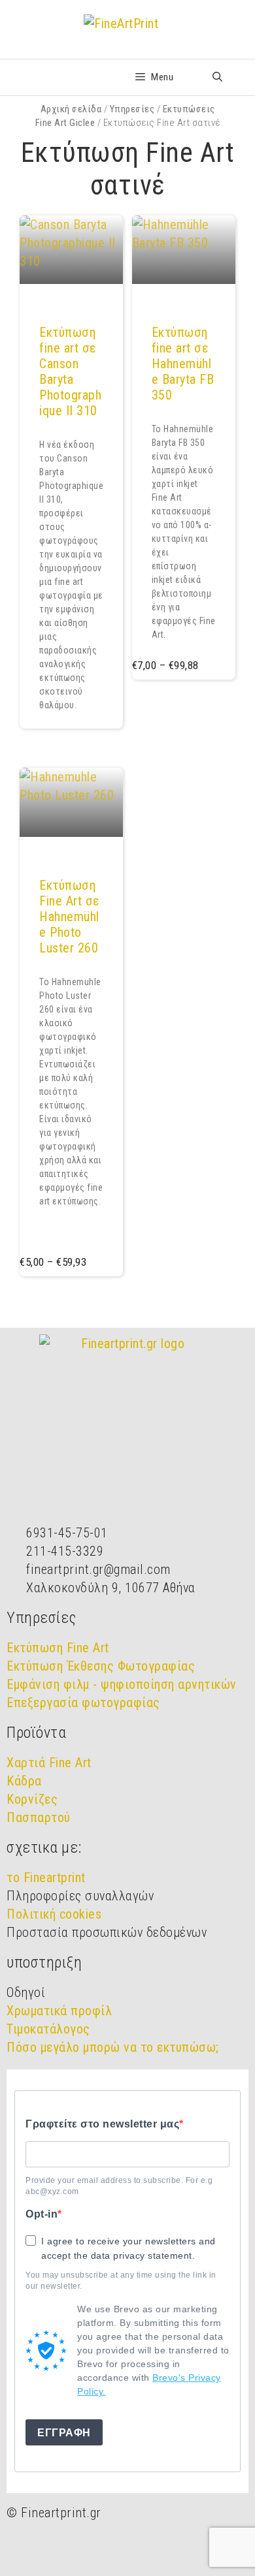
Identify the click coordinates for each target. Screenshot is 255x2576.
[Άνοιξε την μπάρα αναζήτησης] (217, 77)
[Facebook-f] (23, 2549)
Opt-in (42, 2214)
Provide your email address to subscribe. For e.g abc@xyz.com (119, 2186)
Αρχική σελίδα (71, 109)
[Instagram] (59, 2549)
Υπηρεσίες (132, 109)
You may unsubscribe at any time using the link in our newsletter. (121, 2281)
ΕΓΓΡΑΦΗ (64, 2433)
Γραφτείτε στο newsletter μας (102, 2124)
